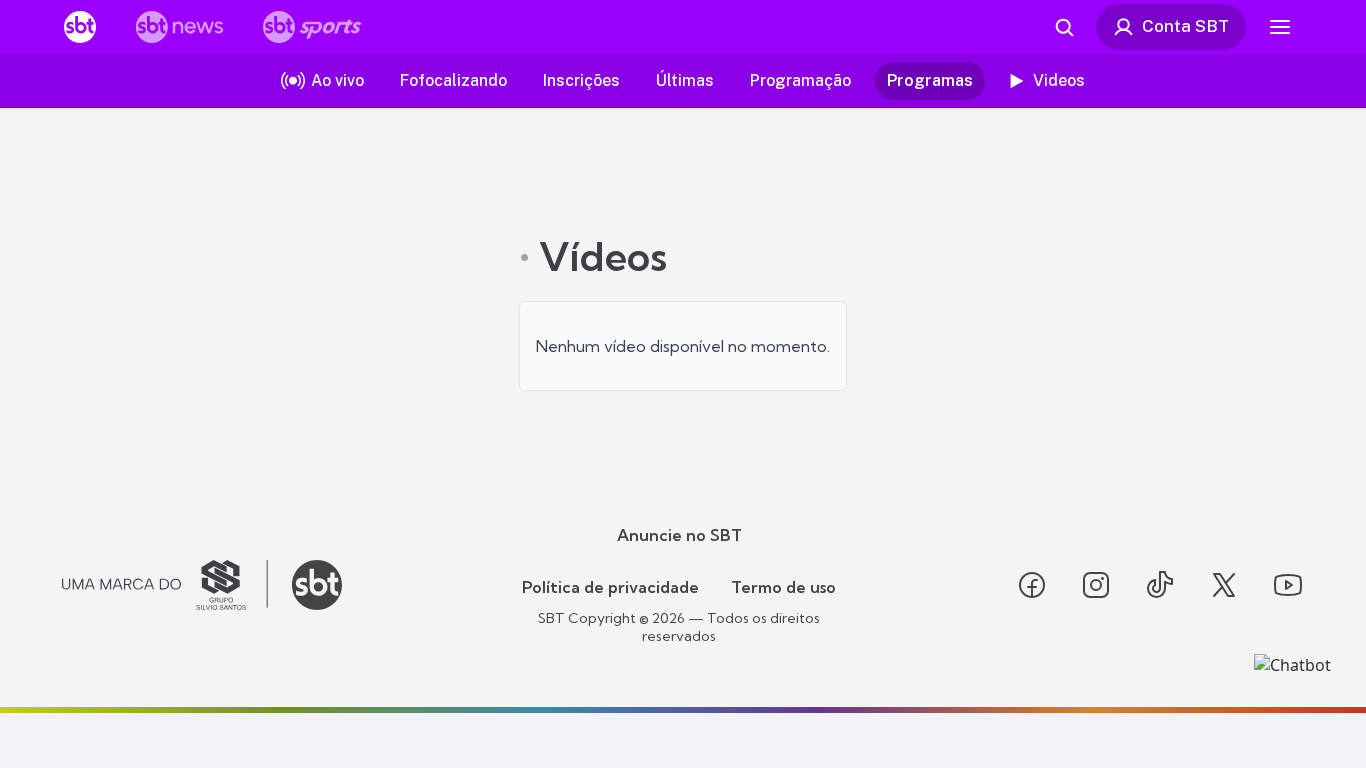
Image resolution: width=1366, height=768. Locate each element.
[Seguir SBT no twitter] (1224, 585)
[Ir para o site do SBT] (317, 585)
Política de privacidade (610, 587)
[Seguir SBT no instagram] (1096, 585)
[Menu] (1280, 27)
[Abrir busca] (1064, 27)
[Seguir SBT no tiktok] (1160, 585)
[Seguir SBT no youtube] (1288, 585)
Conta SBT (1185, 26)
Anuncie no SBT (679, 535)
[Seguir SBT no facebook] (1032, 585)
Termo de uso (783, 587)
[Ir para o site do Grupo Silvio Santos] (165, 585)
